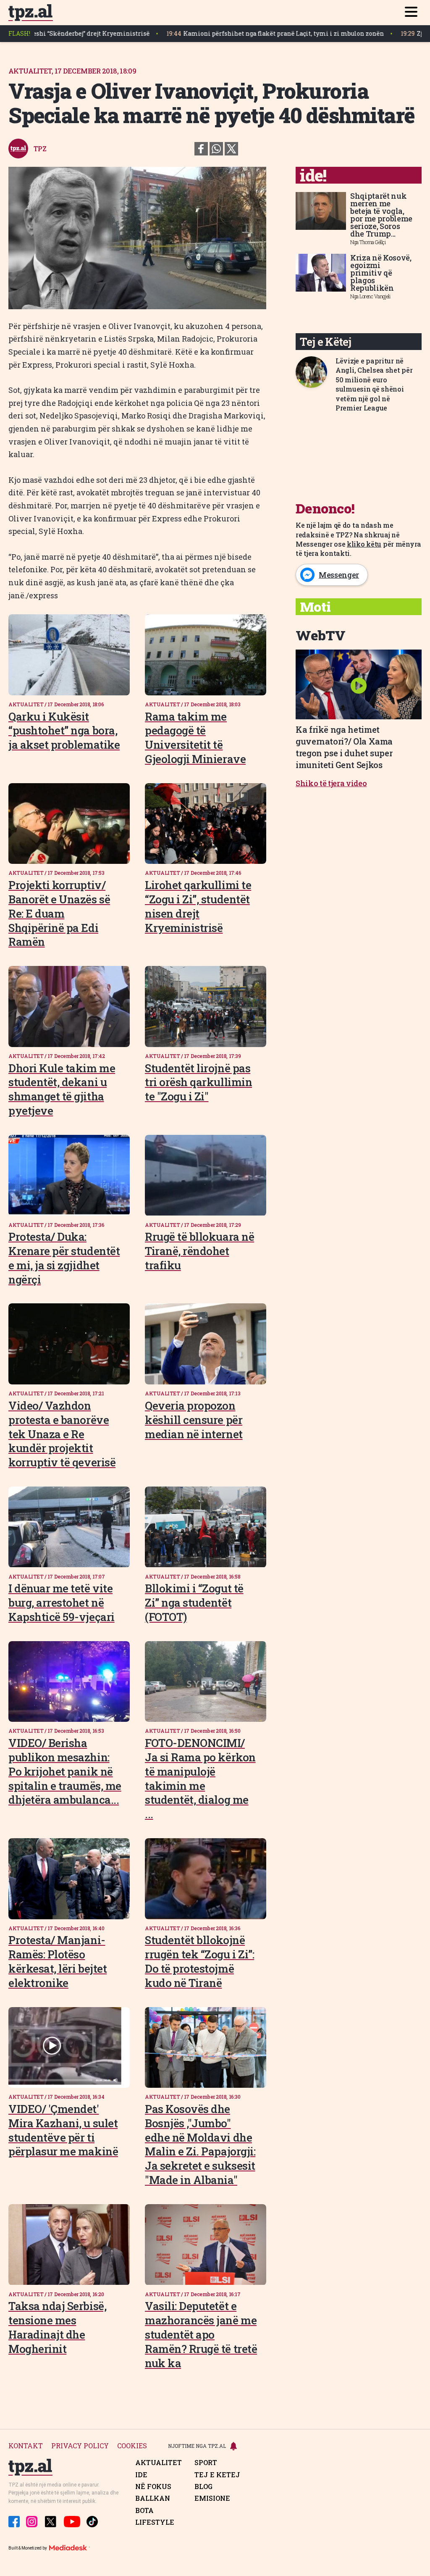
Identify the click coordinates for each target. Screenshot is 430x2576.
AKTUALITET (159, 2463)
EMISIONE (212, 2498)
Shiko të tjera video (331, 783)
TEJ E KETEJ (217, 2475)
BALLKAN (153, 2498)
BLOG (203, 2487)
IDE (141, 2475)
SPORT (206, 2463)
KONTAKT (26, 2446)
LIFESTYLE (155, 2522)
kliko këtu (364, 544)
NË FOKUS (153, 2487)
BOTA (144, 2510)
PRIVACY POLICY (80, 2446)
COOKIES (132, 2446)
